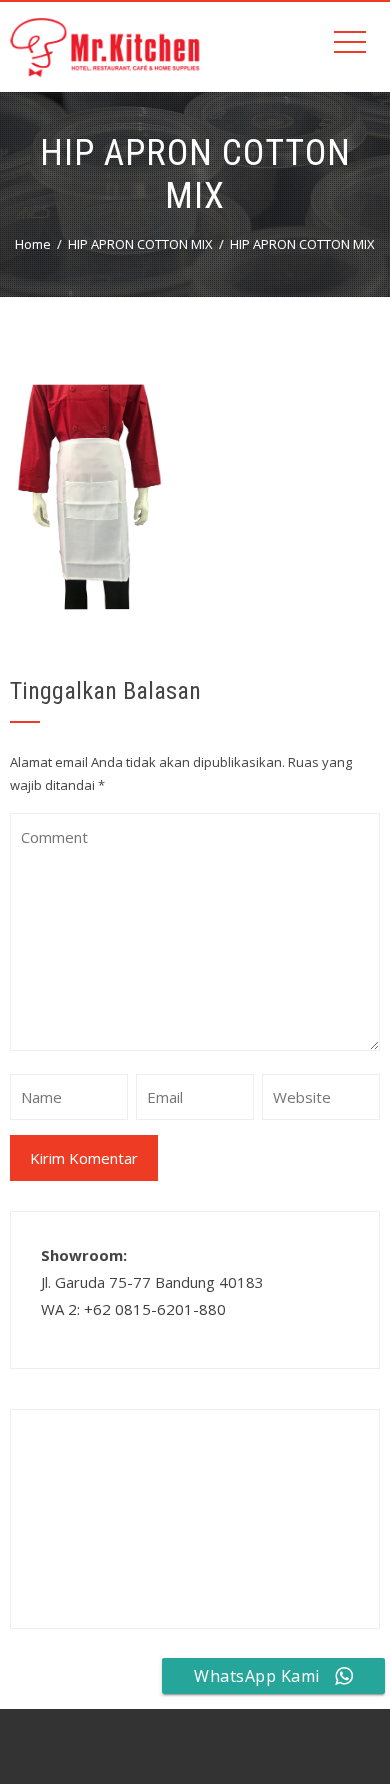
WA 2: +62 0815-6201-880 (133, 1309)
